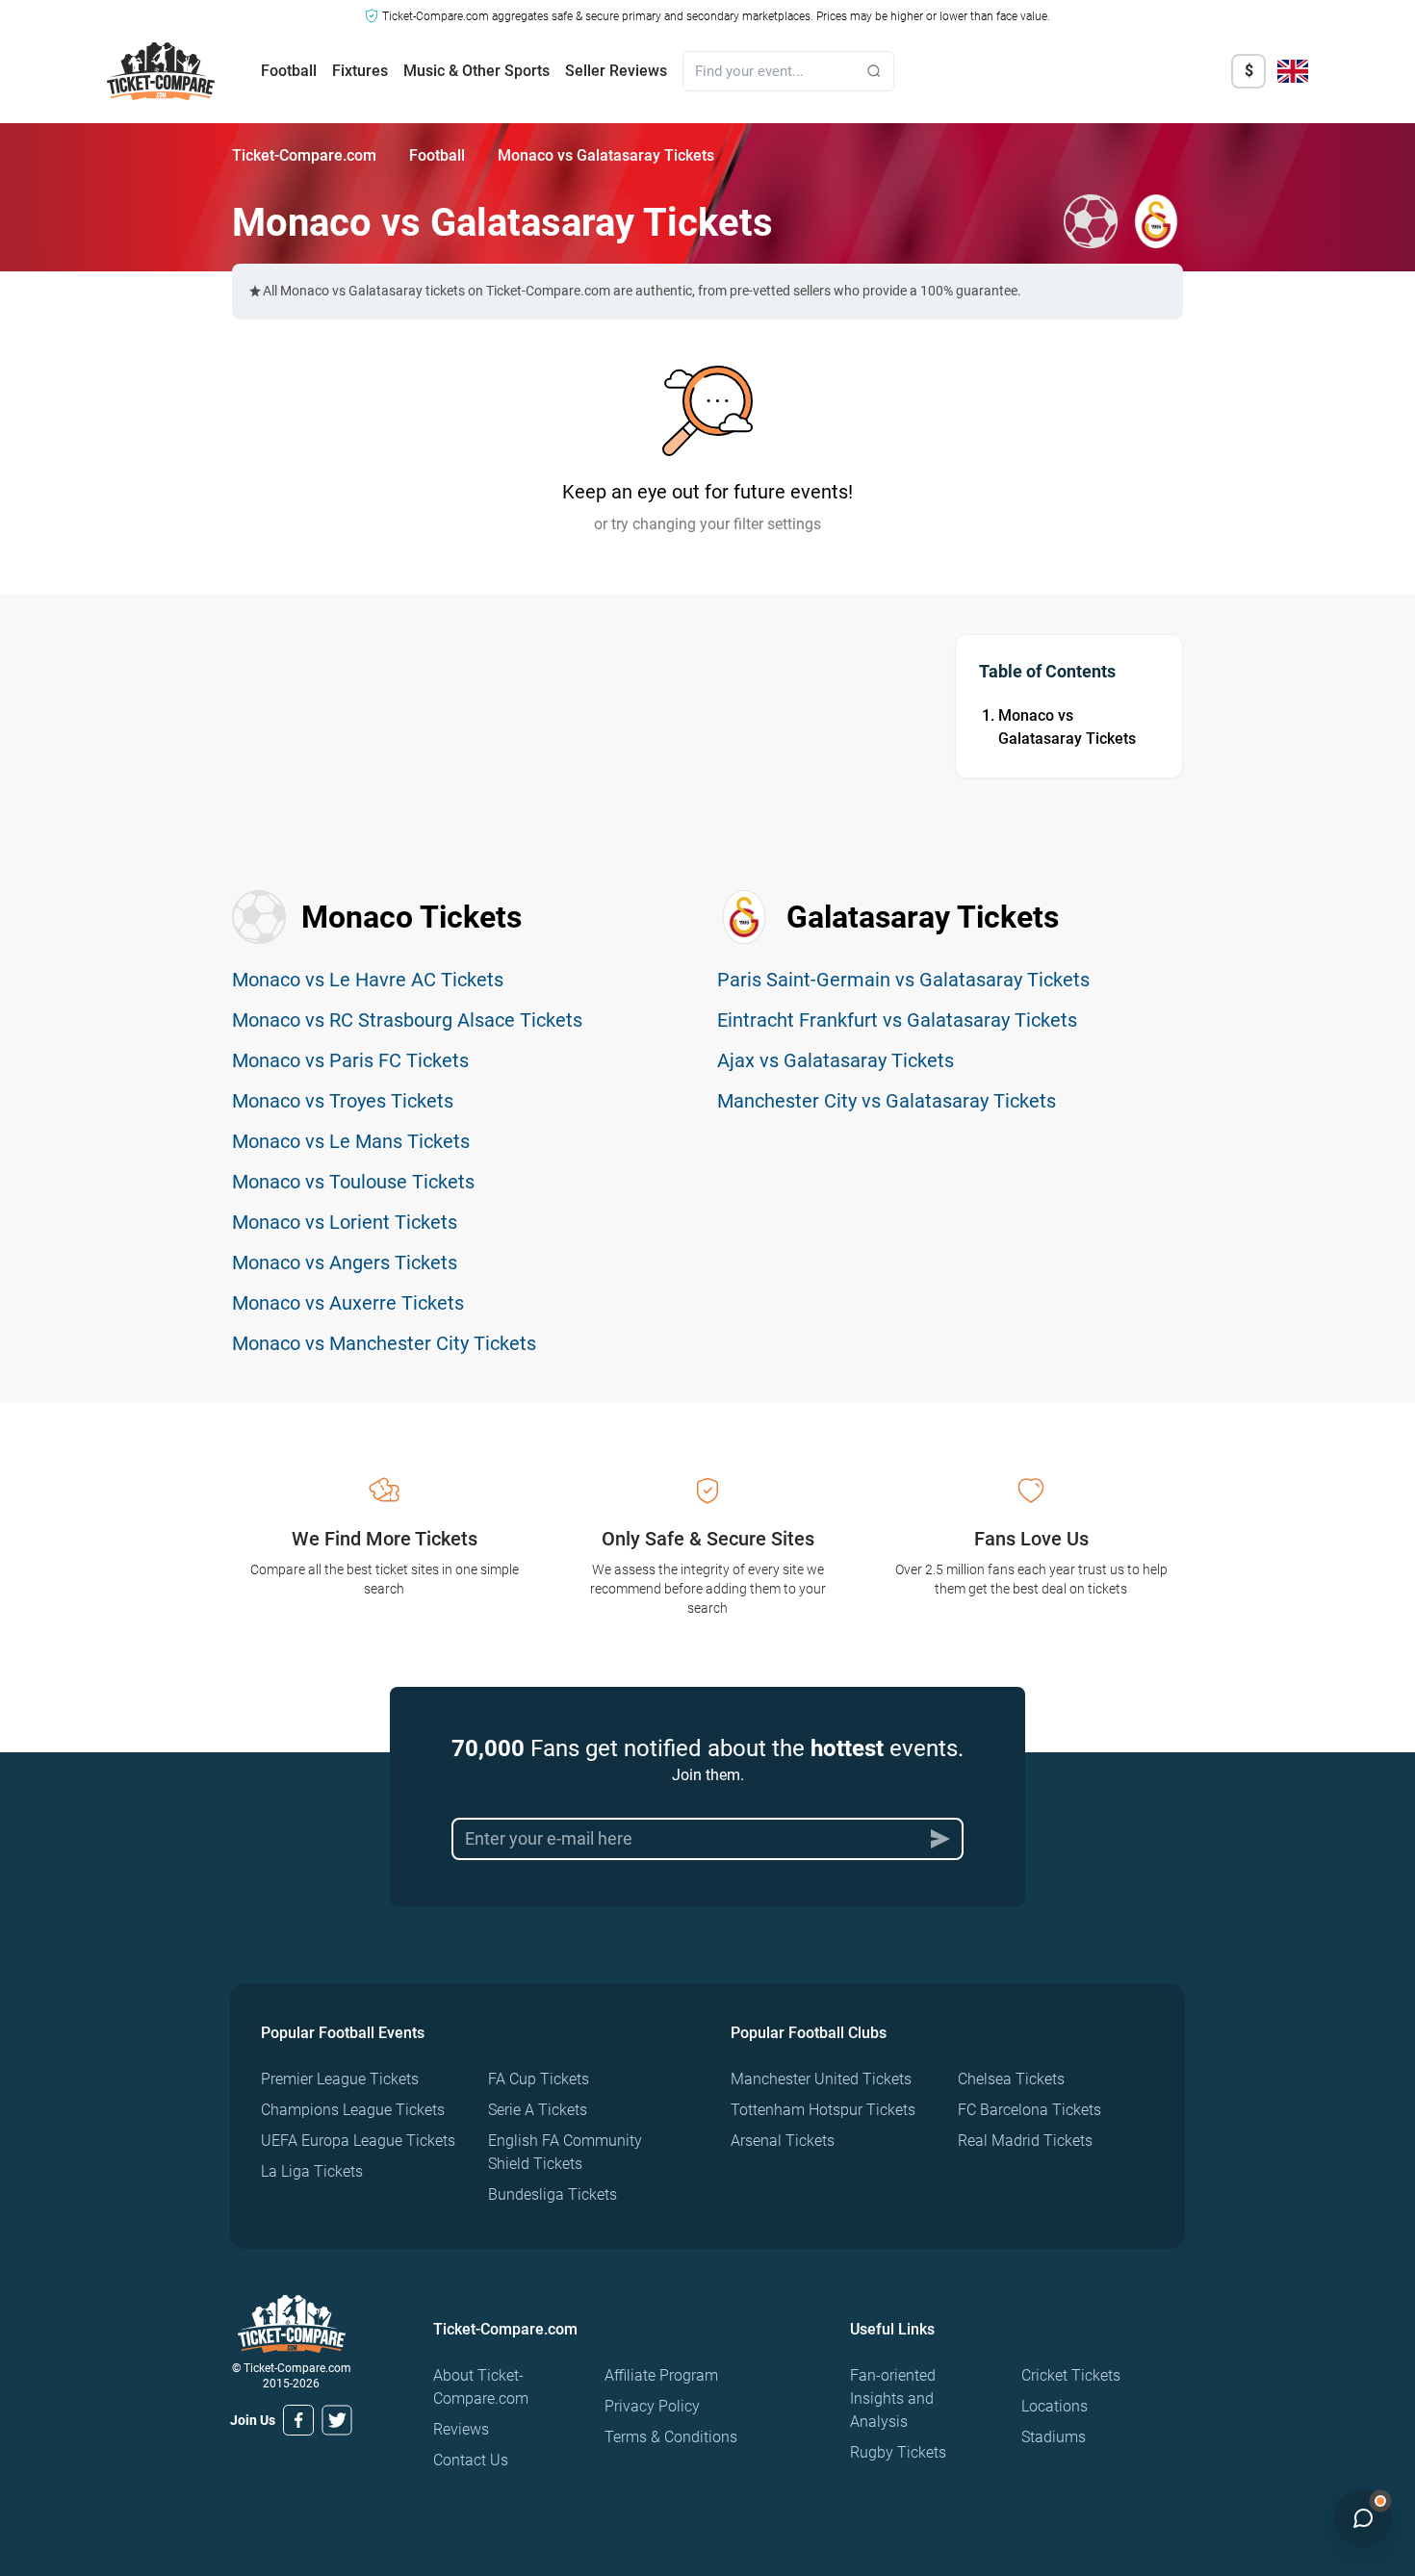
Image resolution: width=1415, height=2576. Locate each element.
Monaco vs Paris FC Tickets (350, 1060)
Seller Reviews (616, 71)
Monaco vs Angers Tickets (345, 1262)
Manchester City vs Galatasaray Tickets (887, 1101)
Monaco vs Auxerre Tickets (348, 1303)
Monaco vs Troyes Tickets (343, 1101)
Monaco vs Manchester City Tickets (384, 1343)
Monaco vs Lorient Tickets (345, 1222)
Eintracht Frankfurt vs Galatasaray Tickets (897, 1020)
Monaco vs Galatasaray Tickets (1067, 727)
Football (289, 71)
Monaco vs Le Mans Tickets (351, 1141)
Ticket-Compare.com (304, 155)
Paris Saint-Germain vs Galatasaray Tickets (903, 980)
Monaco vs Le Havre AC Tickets (368, 980)
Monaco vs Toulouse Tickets (353, 1182)
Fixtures (360, 71)
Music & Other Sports (476, 71)
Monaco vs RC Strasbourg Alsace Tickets (407, 1020)
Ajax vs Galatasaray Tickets (836, 1060)
